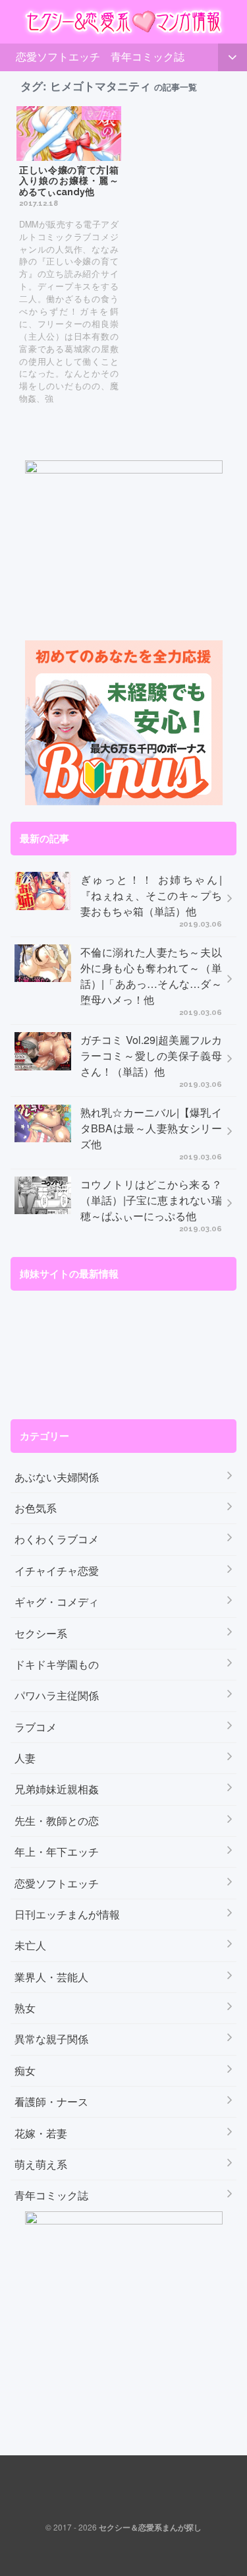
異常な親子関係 (51, 2039)
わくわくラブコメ (57, 1539)
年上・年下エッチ (57, 1852)
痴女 (25, 2070)
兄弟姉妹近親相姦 (57, 1789)
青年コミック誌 (148, 56)
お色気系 (36, 1508)
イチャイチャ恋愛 (57, 1571)
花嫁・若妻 (41, 2133)
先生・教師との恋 (57, 1821)
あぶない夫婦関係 (57, 1477)
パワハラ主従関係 (57, 1695)
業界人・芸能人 (51, 1977)
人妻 (25, 1758)
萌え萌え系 (41, 2164)
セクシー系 (41, 1633)
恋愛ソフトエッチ (58, 56)
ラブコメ (36, 1727)
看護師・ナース (51, 2101)
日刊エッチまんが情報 (67, 1914)
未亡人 (30, 1945)
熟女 (25, 2008)
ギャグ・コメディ (57, 1602)
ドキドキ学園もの (57, 1664)
